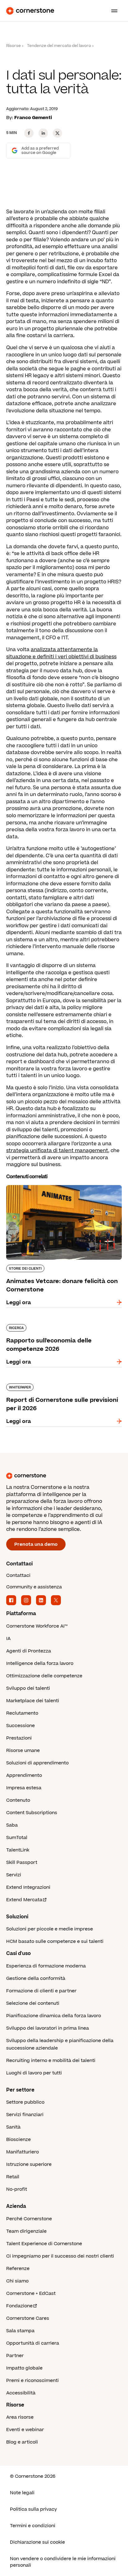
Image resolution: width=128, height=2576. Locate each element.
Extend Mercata (24, 1900)
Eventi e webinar (25, 2430)
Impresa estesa (24, 1788)
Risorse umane (23, 1751)
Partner (15, 2356)
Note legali (22, 2493)
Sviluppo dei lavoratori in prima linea (48, 2028)
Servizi (14, 1875)
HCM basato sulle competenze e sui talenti (55, 1941)
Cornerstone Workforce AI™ (37, 1626)
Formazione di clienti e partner (41, 1991)
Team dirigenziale (26, 2231)
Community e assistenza (34, 1587)
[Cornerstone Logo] (30, 11)
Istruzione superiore (29, 2164)
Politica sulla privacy (33, 2509)
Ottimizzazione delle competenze (44, 1676)
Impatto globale (24, 2368)
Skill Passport (22, 1863)
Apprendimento (24, 1775)
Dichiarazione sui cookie (37, 2542)
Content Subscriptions (32, 1813)
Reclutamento (22, 1713)
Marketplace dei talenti (33, 1701)
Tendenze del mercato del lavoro (59, 46)
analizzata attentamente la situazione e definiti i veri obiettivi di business (61, 653)
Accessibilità (21, 2393)
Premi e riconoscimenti (32, 2381)
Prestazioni (19, 1738)
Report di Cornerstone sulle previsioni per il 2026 (61, 1386)
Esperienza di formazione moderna (46, 1966)
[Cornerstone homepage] (64, 1476)
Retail (13, 2177)
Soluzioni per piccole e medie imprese (50, 1929)
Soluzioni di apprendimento (37, 1763)
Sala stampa (20, 2331)
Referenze (18, 2269)
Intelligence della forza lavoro (40, 1663)
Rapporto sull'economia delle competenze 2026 (60, 1327)
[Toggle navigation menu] (112, 11)
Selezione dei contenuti (33, 2003)
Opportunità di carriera (33, 2343)
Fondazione (19, 2306)
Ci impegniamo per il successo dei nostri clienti (60, 2256)
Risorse (14, 46)
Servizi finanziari (25, 2115)
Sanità (13, 2127)
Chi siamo (17, 2281)
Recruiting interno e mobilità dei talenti (51, 2061)
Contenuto (18, 1800)
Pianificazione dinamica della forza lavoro (54, 2016)
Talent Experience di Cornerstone (44, 2244)
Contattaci (18, 1575)
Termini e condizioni (33, 2526)
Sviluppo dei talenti (28, 1688)
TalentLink (18, 1850)
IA (8, 1639)
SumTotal (17, 1838)
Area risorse (20, 2417)
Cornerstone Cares (28, 2318)
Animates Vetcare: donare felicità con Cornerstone (54, 1188)
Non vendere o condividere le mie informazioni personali (63, 2562)
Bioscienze (18, 2140)
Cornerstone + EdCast (31, 2293)
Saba (12, 1825)
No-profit (17, 2189)
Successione (21, 1726)
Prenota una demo (36, 1544)
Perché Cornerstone (29, 2219)
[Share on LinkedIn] (43, 133)
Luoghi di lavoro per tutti (34, 2073)
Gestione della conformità (36, 1978)
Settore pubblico (25, 2102)
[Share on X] (57, 133)
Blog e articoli (22, 2442)
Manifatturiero (23, 2152)
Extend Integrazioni (28, 1887)
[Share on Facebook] (29, 133)
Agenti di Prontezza (29, 1651)
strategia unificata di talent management (57, 1151)
